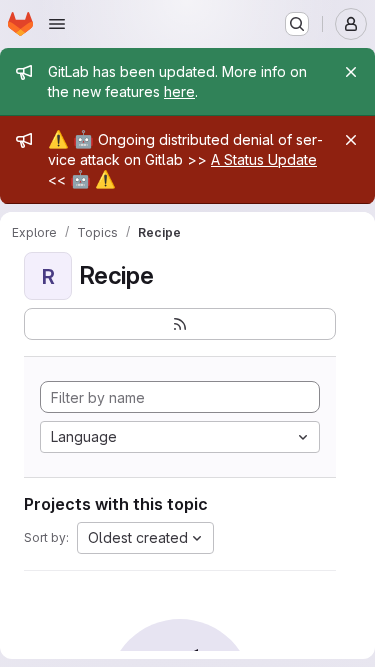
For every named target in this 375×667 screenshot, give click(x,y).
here (179, 91)
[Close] (351, 72)
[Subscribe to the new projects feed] (180, 324)
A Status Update (264, 159)
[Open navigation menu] (57, 24)
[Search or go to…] (297, 24)
